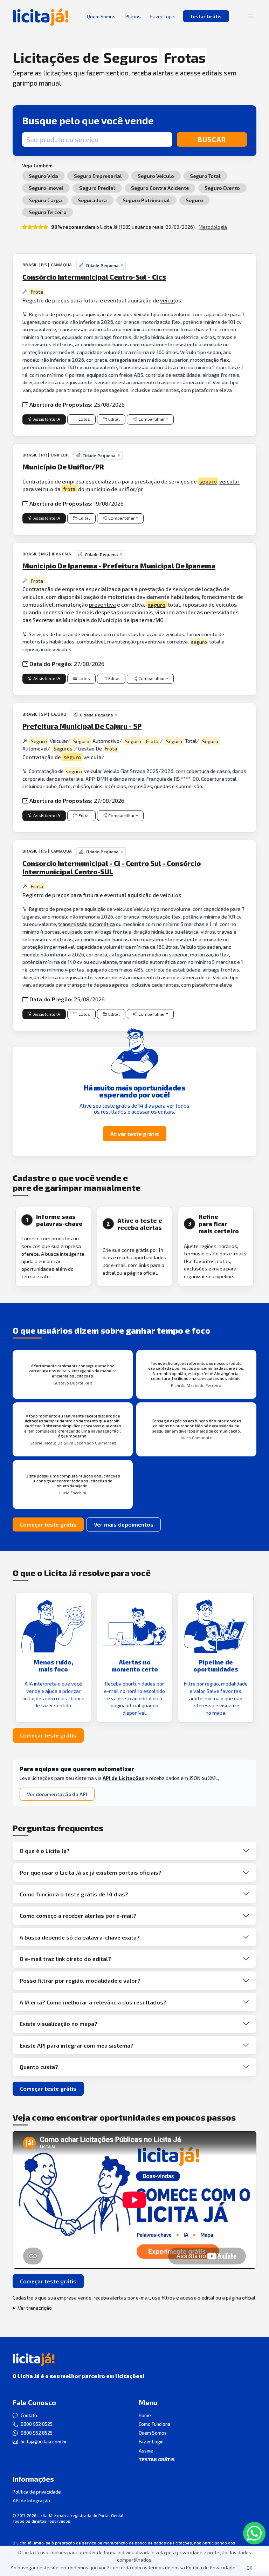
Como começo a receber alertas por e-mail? (78, 1916)
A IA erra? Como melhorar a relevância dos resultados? (93, 2002)
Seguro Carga (45, 200)
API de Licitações (123, 1778)
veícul (168, 300)
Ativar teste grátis (135, 1134)
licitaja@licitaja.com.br (44, 2442)
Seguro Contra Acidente (160, 188)
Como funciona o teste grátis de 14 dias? (74, 1894)
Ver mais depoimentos (124, 1524)
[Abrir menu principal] (251, 16)
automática (102, 924)
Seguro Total (205, 176)
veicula (92, 757)
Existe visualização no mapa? (58, 2024)
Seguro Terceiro (48, 212)
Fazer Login (151, 2442)
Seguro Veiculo (156, 176)
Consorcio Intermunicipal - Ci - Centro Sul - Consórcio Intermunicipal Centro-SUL (112, 867)
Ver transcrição (35, 2308)
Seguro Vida (43, 176)
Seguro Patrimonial (146, 200)
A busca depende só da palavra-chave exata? (80, 1937)
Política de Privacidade (211, 2567)
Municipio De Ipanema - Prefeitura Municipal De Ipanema (119, 566)
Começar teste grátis (48, 1524)
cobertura (198, 771)
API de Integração (31, 2501)
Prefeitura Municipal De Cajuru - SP (82, 726)
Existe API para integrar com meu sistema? (77, 2045)
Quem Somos (153, 2433)
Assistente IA (47, 419)
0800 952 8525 (37, 2424)
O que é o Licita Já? (45, 1851)
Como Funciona (154, 2424)
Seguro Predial (97, 188)
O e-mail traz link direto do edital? (65, 1959)
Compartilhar (152, 419)
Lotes (84, 419)
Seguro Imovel (46, 188)
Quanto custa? (39, 2067)
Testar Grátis (206, 16)
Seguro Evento (222, 188)
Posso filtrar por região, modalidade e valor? (80, 1980)
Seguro (194, 200)
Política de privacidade (37, 2492)
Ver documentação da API (57, 1794)
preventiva (102, 604)
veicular (229, 481)
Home (145, 2415)
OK (249, 2568)
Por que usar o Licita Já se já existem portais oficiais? (91, 1872)
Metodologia (213, 227)
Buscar (212, 139)
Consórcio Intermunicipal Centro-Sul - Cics (94, 277)
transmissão (73, 924)
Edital (114, 419)
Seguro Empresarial (98, 176)
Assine (146, 2451)
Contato (29, 2415)
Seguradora (92, 200)
